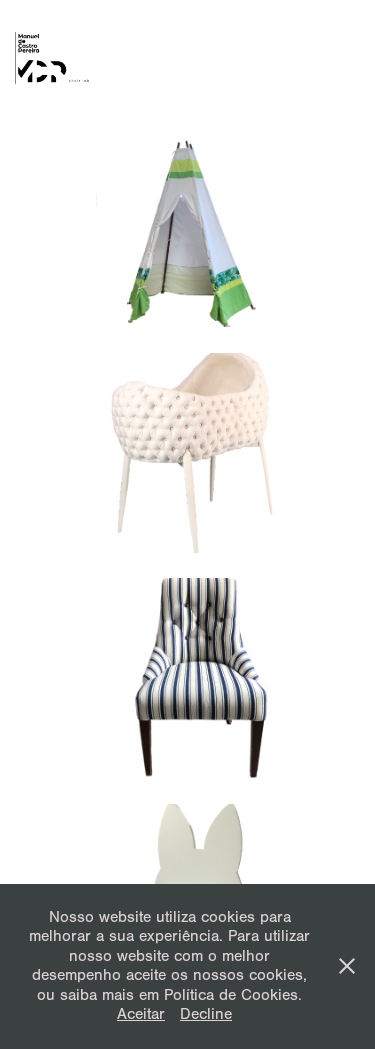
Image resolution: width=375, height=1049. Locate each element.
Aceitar (141, 1014)
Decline (206, 1014)
